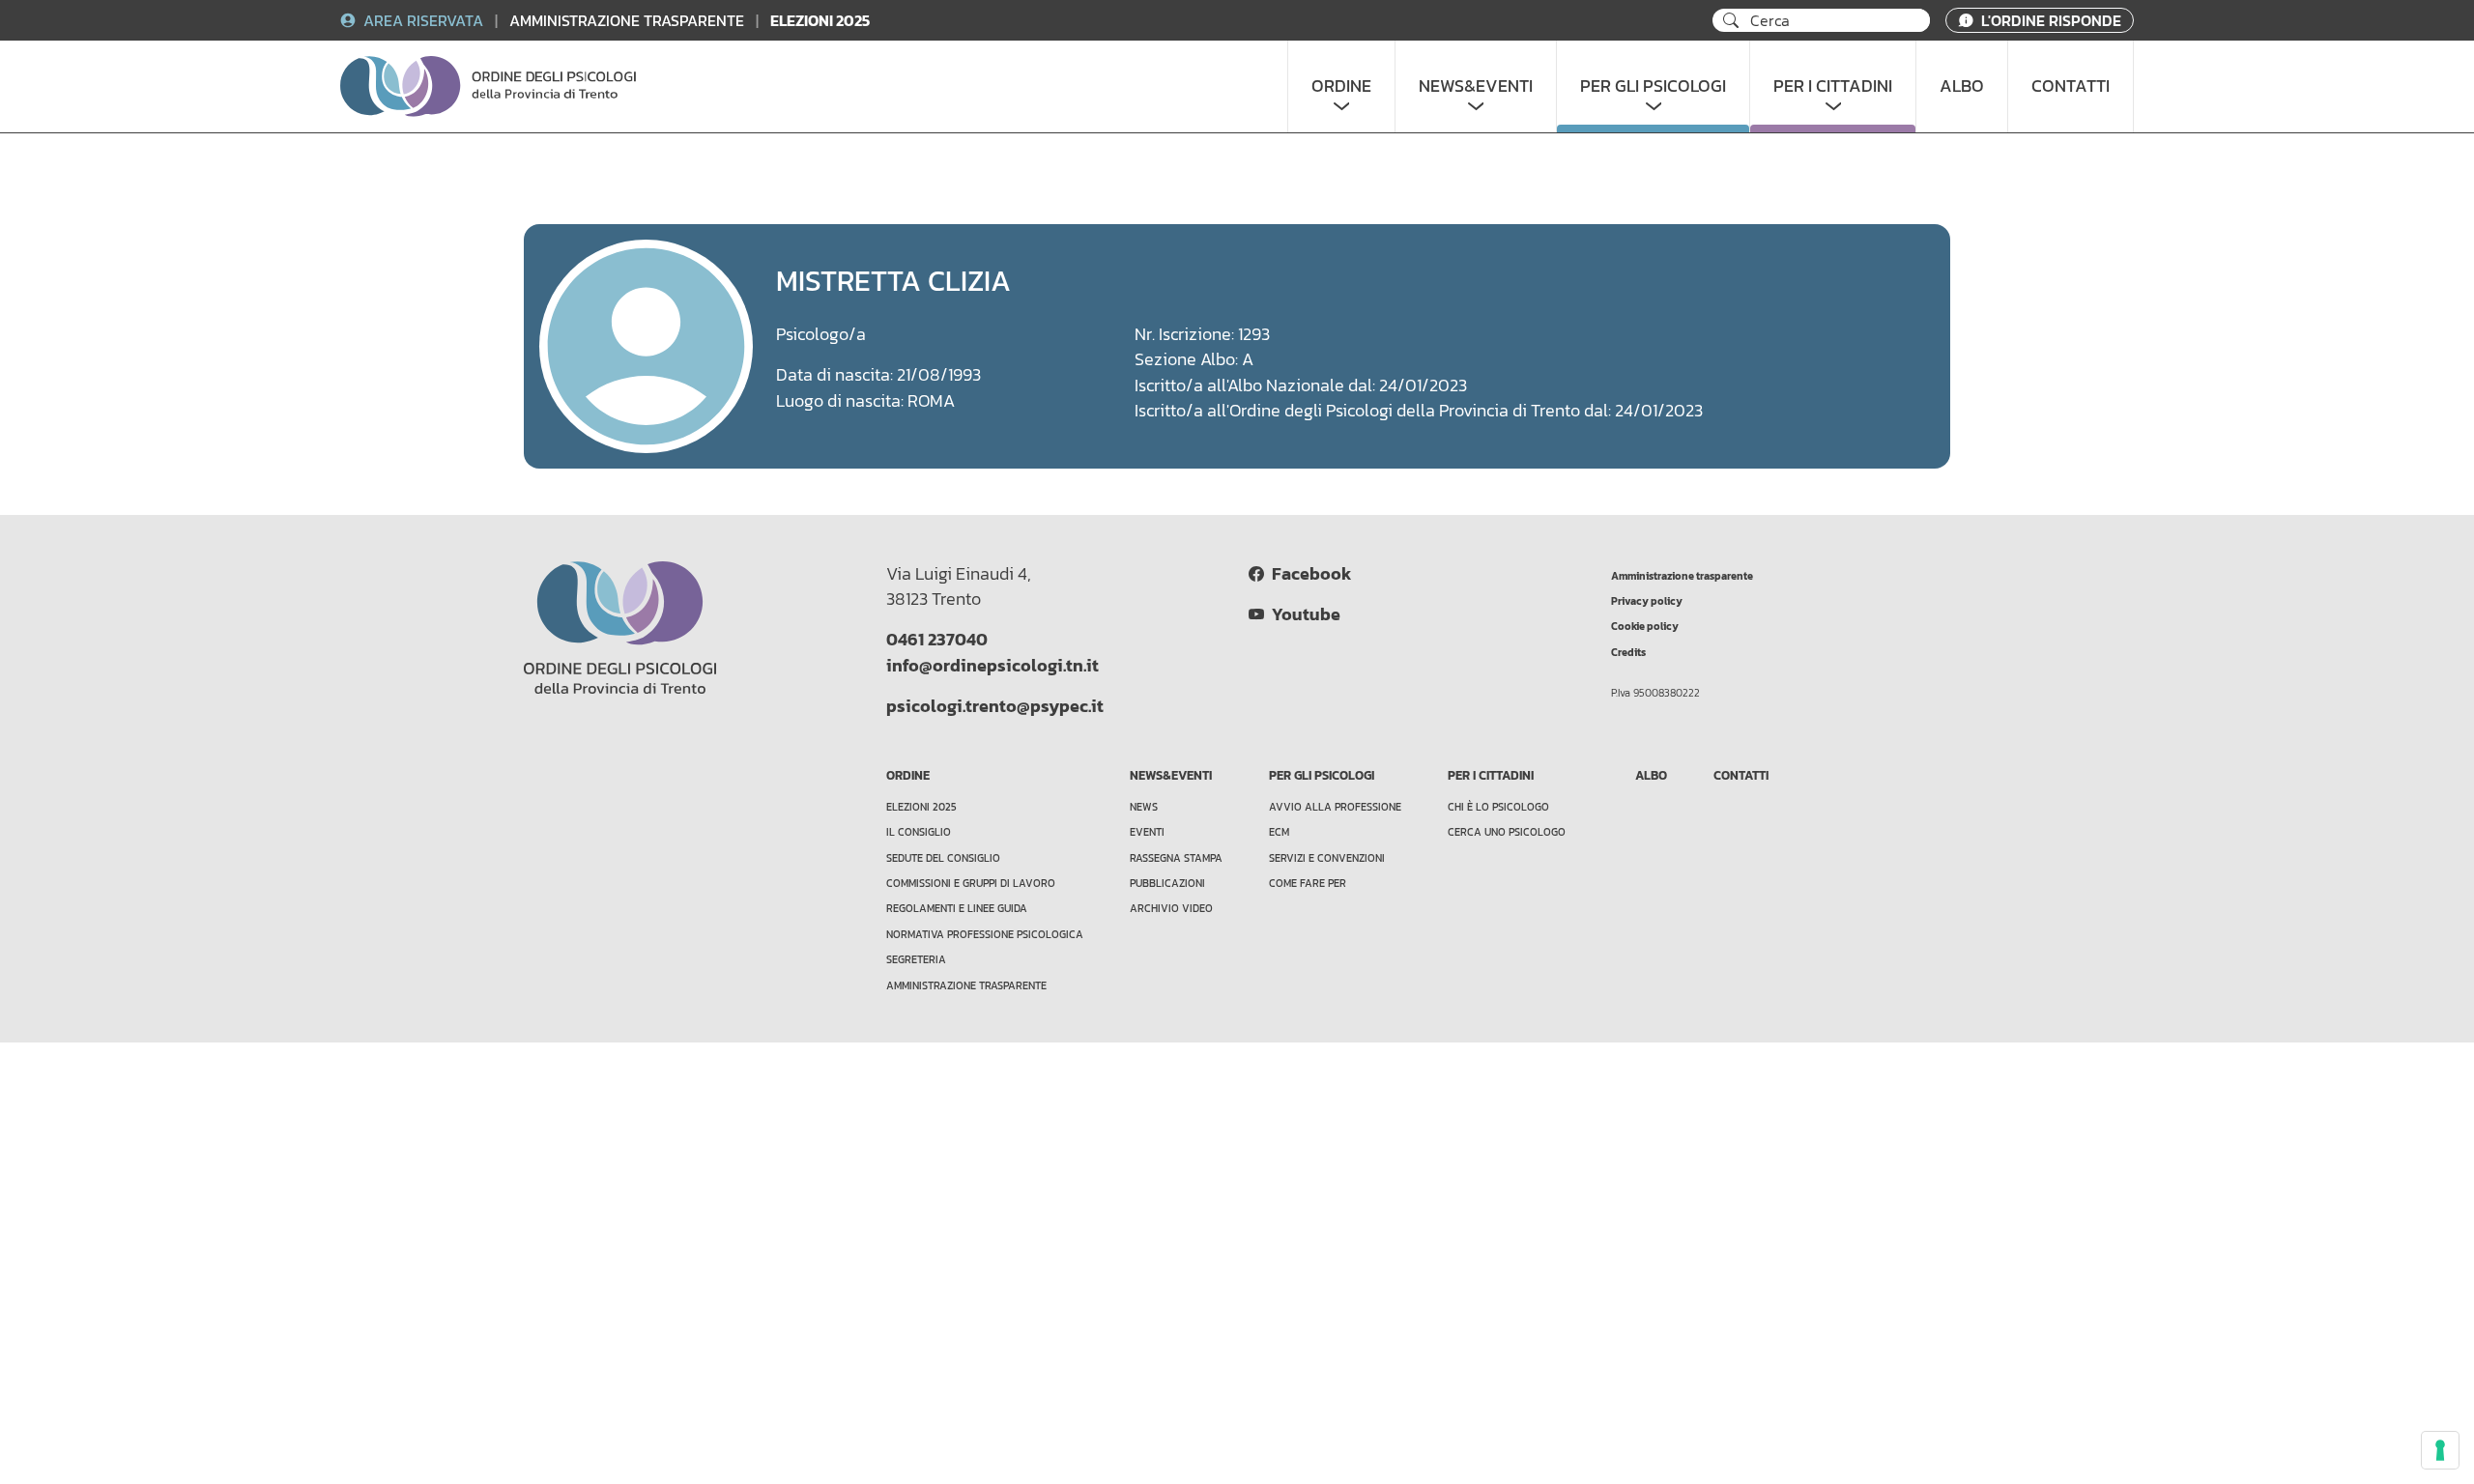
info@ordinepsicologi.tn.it (992, 666)
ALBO (1962, 86)
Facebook (1308, 574)
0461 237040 (937, 640)
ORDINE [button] (1341, 86)
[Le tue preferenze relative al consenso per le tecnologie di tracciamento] (2440, 1450)
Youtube (1302, 614)
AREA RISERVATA (423, 20)
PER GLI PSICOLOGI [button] (1653, 86)
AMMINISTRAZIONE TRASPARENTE (629, 20)
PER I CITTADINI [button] (1833, 86)
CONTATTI (2071, 86)
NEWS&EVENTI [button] (1476, 86)
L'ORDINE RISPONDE (2049, 20)
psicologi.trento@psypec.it (995, 706)
